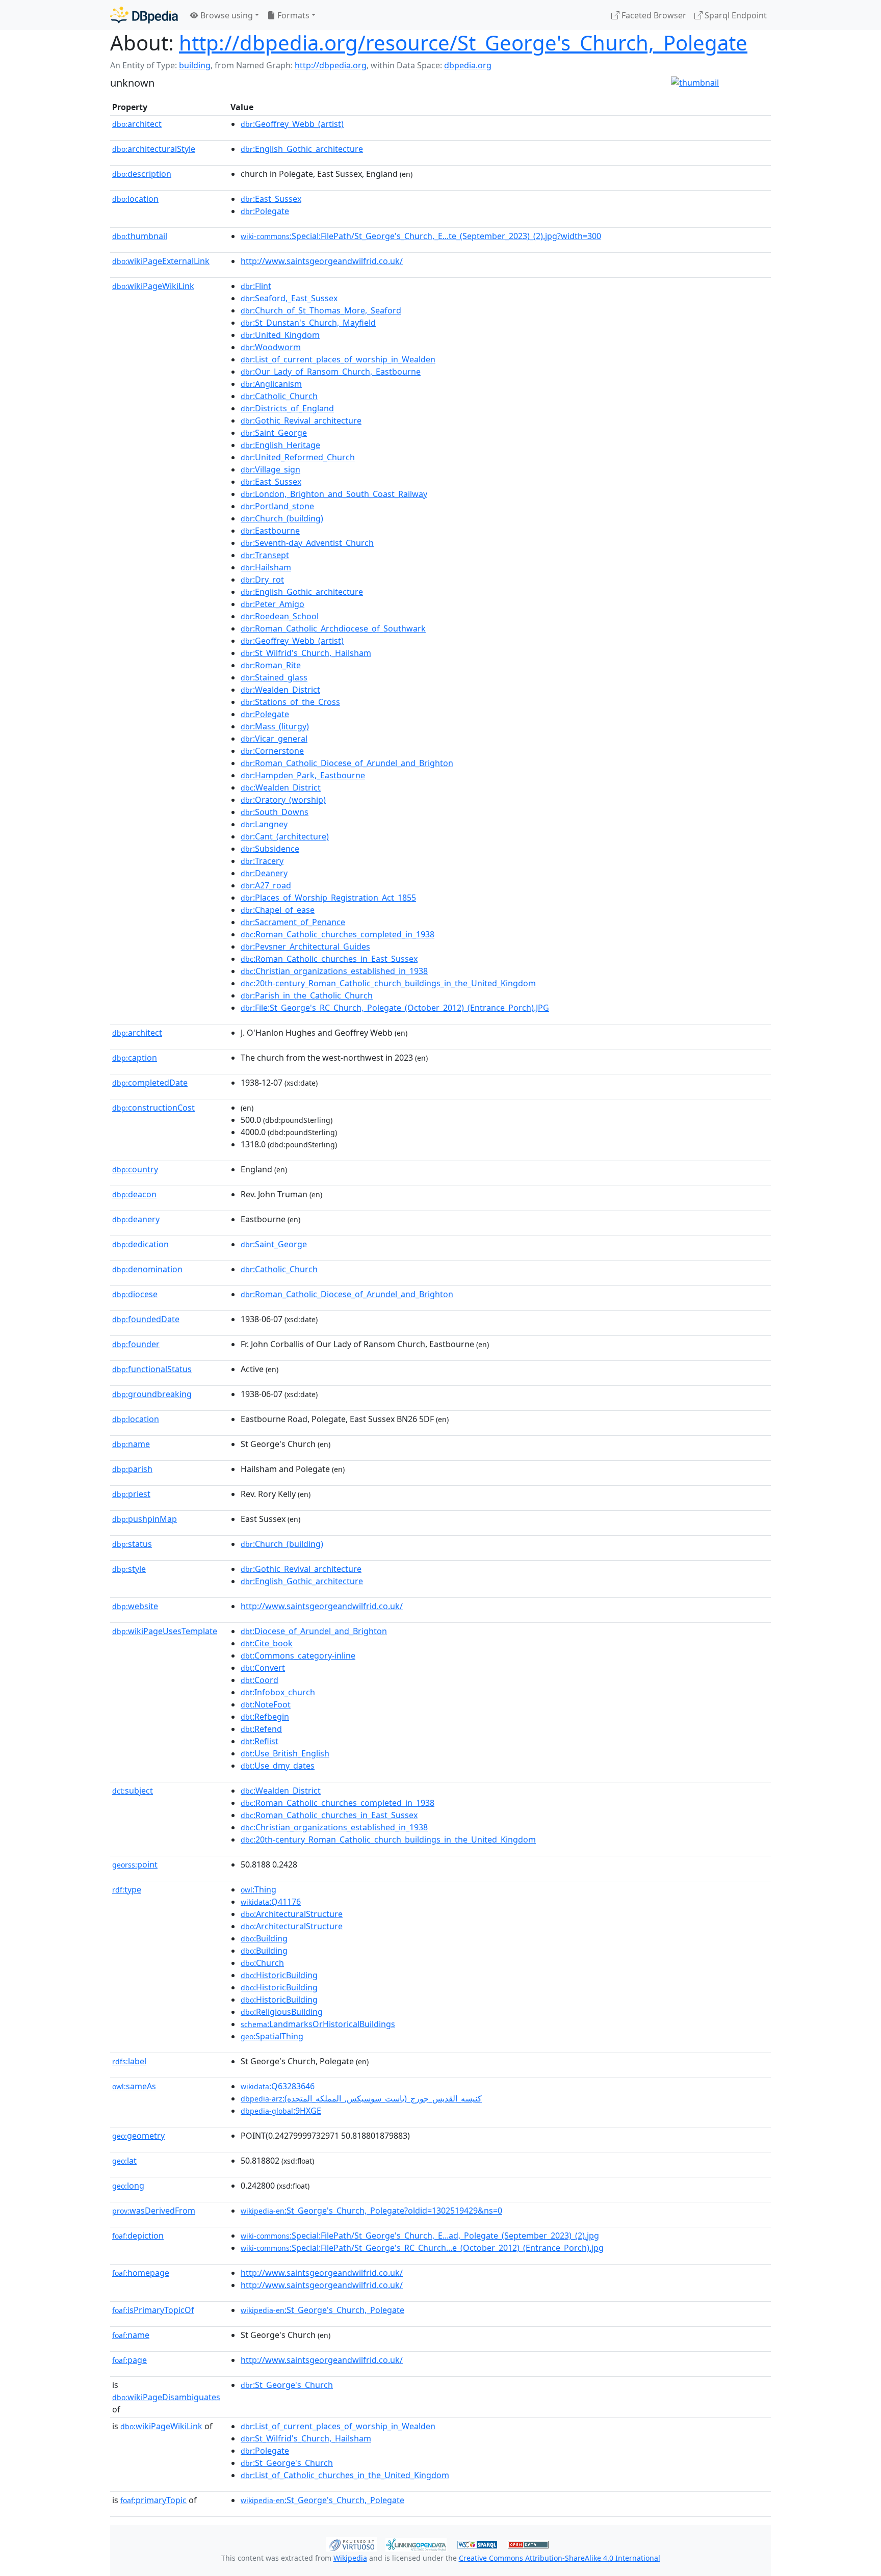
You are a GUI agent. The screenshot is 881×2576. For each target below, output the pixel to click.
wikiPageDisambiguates (166, 2397)
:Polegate (265, 211)
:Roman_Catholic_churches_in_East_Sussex (329, 959)
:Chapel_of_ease (278, 910)
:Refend (261, 1729)
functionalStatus (152, 1369)
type (127, 1889)
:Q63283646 (278, 2086)
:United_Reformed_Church (298, 457)
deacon (134, 1194)
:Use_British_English (285, 1753)
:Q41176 (271, 1902)
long (128, 2186)
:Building (264, 1938)
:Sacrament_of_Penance (293, 922)
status (132, 1544)
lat (124, 2161)
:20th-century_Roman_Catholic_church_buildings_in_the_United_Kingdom (388, 983)
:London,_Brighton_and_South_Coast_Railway (334, 494)
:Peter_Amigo (273, 604)
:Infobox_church (278, 1692)
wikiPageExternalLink (161, 261)
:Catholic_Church (279, 396)
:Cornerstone (272, 751)
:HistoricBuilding (279, 1975)
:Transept (265, 555)
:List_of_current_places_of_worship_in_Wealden (338, 359)
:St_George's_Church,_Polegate (322, 2310)
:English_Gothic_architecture (302, 149)
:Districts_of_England (287, 408)
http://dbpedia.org (331, 65)
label (129, 2061)
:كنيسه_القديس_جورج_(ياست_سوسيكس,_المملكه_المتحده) (361, 2098)
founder (136, 1344)
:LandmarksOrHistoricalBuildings (318, 2024)
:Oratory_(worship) (283, 800)
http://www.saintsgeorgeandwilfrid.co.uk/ (322, 261)
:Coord (260, 1680)
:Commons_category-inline (298, 1655)
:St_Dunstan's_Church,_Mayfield (308, 323)
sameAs (134, 2086)
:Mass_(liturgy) (275, 726)
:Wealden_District (280, 690)
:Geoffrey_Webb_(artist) (292, 124)
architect (137, 124)
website (135, 1606)
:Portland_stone (277, 506)
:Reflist (260, 1741)
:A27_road (266, 885)
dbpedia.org (468, 65)
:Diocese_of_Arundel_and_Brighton (314, 1631)
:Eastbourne (270, 531)
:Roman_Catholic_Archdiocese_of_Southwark (333, 628)
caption (135, 1058)
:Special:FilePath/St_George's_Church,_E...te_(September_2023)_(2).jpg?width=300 (421, 236)
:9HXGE (281, 2111)
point (135, 1864)
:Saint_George (274, 433)
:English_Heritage (280, 445)
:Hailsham (266, 567)
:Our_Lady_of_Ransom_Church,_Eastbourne (331, 372)
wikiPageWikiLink (153, 286)
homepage (141, 2273)
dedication (140, 1244)
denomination (147, 1269)
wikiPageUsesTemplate (165, 1631)
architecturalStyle (154, 149)
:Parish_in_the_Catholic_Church (307, 995)
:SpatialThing (272, 2036)
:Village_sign (270, 469)
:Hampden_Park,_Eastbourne (303, 775)
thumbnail (140, 236)
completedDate (150, 1083)
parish (132, 1469)
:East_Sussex (271, 199)
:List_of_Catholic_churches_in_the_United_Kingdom (345, 2475)
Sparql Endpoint (735, 15)
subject (133, 1791)
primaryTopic (153, 2500)
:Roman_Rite (271, 665)
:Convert (263, 1668)
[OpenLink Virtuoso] (352, 2543)
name (131, 1444)
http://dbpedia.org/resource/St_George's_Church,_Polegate (463, 43)
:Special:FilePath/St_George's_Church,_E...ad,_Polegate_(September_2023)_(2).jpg (420, 2236)
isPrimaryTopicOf (153, 2310)
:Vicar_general (274, 739)
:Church (262, 1963)
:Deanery (264, 873)
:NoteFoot (266, 1704)
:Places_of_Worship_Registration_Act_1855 (328, 898)
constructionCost (153, 1108)
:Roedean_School (280, 616)
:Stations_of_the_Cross (290, 702)
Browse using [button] (226, 15)
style (129, 1569)
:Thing (258, 1889)
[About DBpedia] (144, 15)
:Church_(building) (282, 518)
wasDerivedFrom (154, 2211)
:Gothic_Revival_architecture (301, 420)
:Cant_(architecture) (285, 836)
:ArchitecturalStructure (292, 1914)
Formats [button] (292, 15)
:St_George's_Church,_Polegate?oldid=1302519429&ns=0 (371, 2211)
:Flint (256, 286)
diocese (135, 1294)
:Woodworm (271, 347)
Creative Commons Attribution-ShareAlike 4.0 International (560, 2558)
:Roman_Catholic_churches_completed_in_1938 (338, 934)
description (142, 174)
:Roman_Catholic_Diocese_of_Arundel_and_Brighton (347, 763)
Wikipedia (350, 2558)
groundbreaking (152, 1394)
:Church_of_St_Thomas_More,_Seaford (321, 310)
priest (131, 1494)
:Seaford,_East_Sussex (289, 298)
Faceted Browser (653, 15)
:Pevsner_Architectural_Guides (305, 947)
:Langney (264, 824)
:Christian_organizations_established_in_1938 (334, 971)
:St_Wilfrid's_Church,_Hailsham (306, 653)
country (135, 1169)
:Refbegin (265, 1717)
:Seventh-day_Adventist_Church (307, 543)
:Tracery (262, 861)
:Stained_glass (274, 677)
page (129, 2360)
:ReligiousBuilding (282, 2012)
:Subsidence (270, 849)
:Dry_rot (262, 580)
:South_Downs (275, 812)
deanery (136, 1219)
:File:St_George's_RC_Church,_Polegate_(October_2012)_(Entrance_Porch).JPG (395, 1008)
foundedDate (146, 1319)
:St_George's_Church (287, 2385)
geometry (138, 2136)
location (135, 199)
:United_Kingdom (280, 335)
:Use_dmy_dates (278, 1766)
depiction (138, 2236)
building (195, 65)
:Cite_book (267, 1643)
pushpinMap (145, 1519)
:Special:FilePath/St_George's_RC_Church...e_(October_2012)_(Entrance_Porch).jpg (422, 2248)
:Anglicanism (271, 384)
